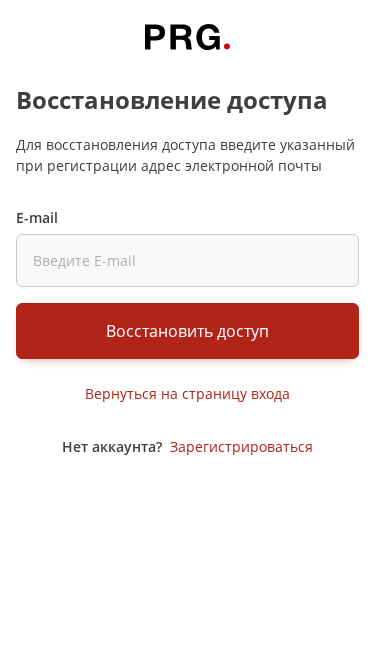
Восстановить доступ (187, 331)
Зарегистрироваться (241, 446)
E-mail (37, 217)
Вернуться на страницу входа (187, 393)
